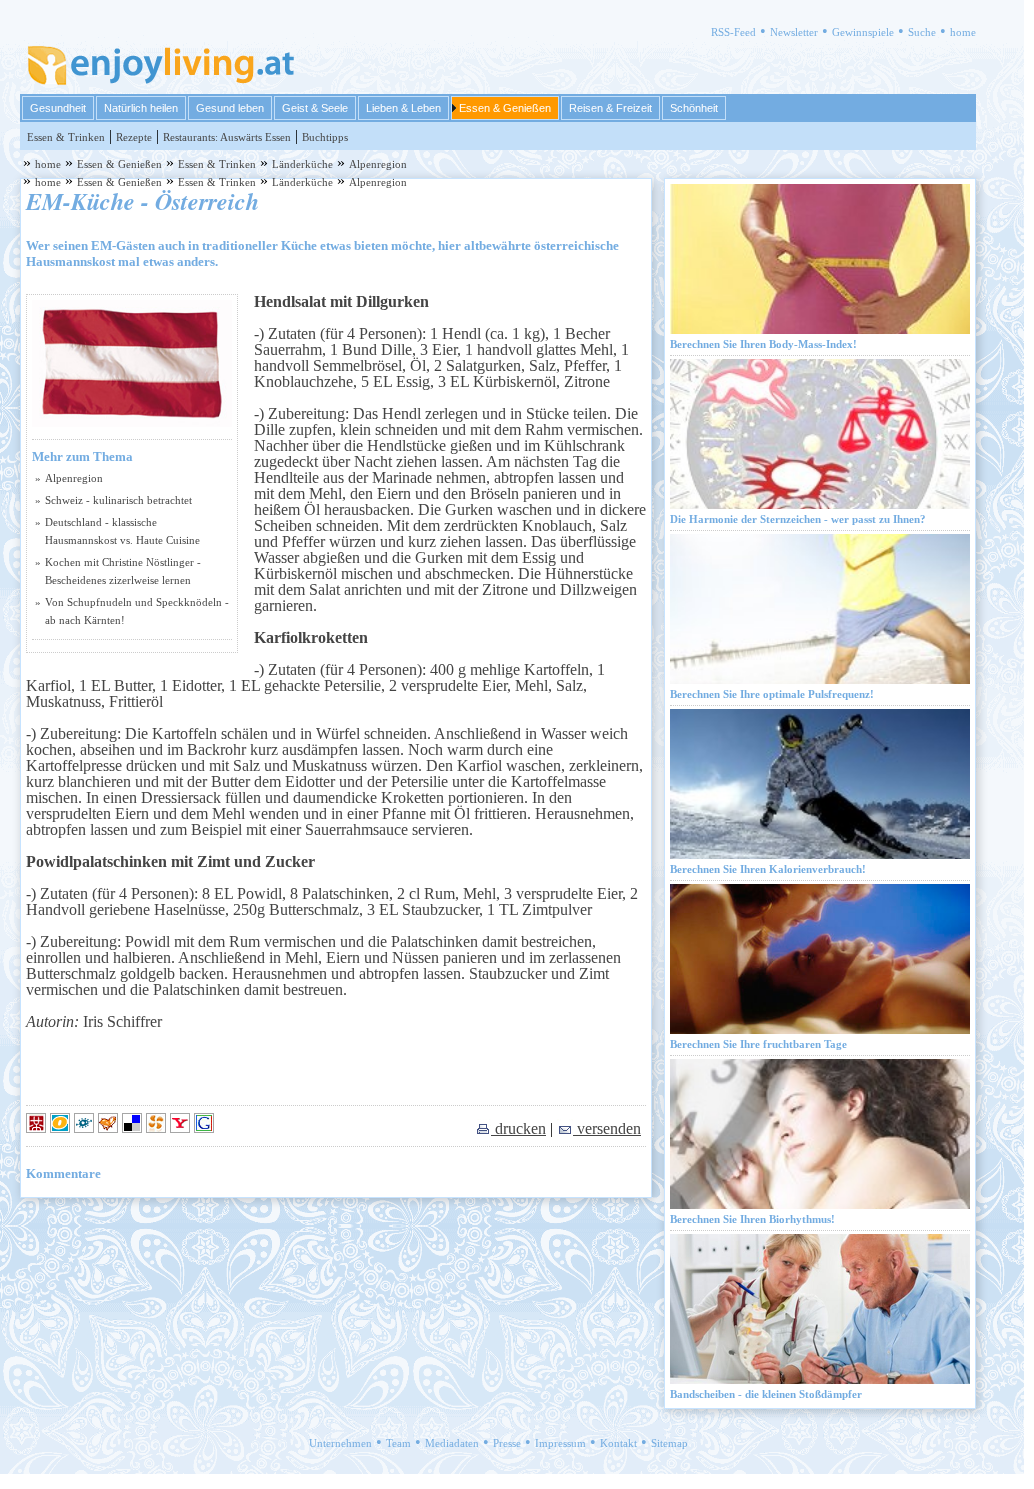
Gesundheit (58, 108)
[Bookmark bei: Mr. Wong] (38, 1128)
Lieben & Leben (403, 108)
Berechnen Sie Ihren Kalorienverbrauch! (768, 869)
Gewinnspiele (863, 32)
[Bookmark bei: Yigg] (110, 1128)
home (963, 32)
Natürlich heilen (141, 108)
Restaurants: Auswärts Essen (227, 137)
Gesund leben (230, 108)
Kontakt (618, 1443)
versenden (607, 1128)
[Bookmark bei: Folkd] (86, 1128)
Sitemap (669, 1443)
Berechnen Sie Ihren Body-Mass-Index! (763, 344)
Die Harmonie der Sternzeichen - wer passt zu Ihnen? (798, 519)
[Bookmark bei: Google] (204, 1128)
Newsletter (794, 32)
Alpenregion (378, 164)
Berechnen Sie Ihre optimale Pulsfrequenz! (772, 694)
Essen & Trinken (66, 137)
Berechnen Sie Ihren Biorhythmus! (752, 1219)
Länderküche (302, 164)
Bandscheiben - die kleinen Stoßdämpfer (766, 1394)
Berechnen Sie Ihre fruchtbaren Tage (758, 1044)
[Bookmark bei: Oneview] (62, 1128)
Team (398, 1443)
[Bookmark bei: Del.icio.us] (134, 1128)
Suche (922, 32)
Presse (507, 1443)
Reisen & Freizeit (610, 108)
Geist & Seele (315, 108)
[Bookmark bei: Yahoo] (182, 1128)
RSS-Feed (733, 32)
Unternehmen (340, 1443)
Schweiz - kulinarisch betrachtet (118, 500)
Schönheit (694, 108)
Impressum (560, 1443)
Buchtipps (325, 137)
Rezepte (134, 137)
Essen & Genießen (505, 108)
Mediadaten (452, 1443)
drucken (518, 1128)
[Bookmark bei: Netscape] (158, 1128)
